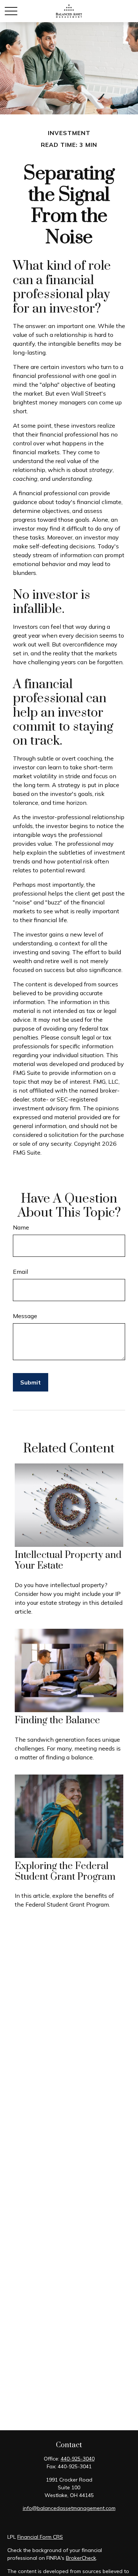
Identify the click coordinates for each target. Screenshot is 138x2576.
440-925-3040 (78, 2459)
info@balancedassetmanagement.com (69, 2508)
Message (25, 1316)
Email (20, 1272)
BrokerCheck (81, 2558)
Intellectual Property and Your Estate (68, 1561)
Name (21, 1227)
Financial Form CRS (40, 2537)
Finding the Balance (57, 1720)
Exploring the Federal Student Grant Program (65, 1872)
